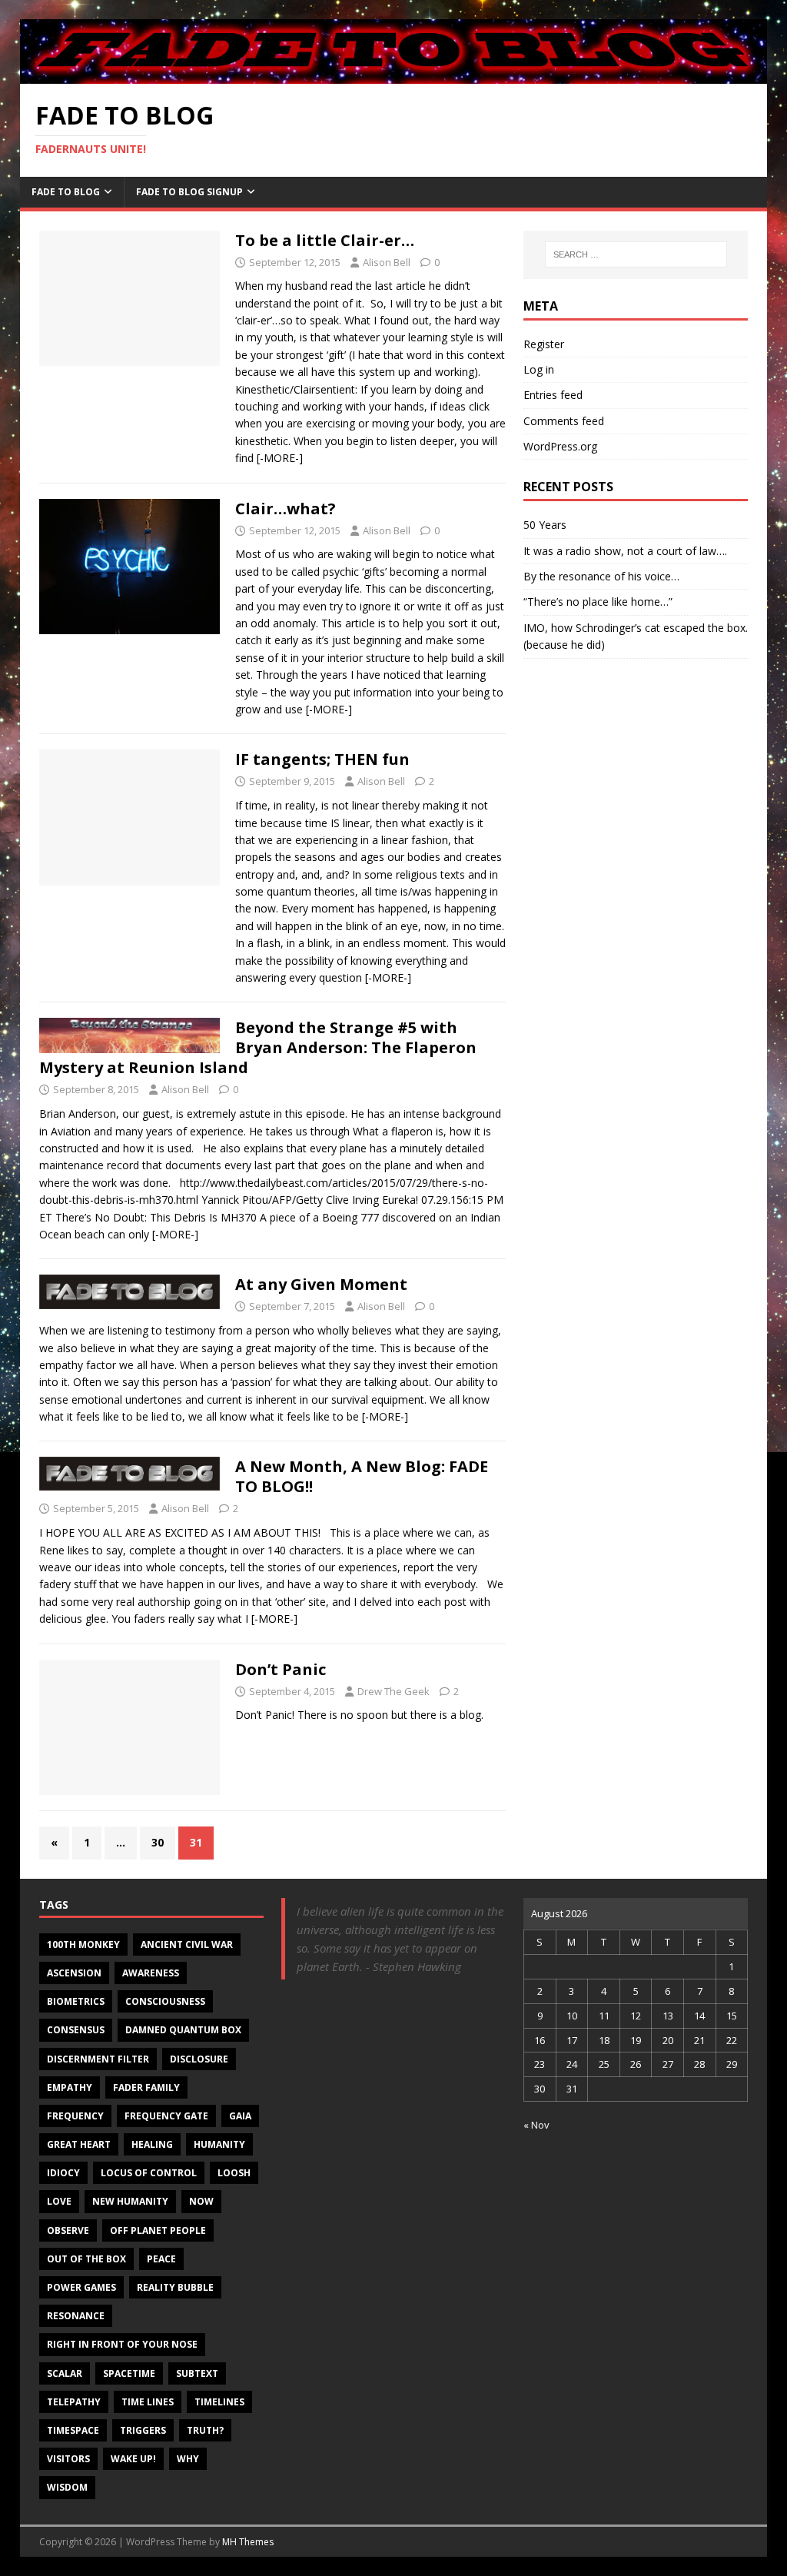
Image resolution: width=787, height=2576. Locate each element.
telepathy (74, 2402)
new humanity (130, 2201)
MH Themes (248, 2542)
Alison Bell (387, 262)
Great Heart (79, 2144)
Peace (161, 2259)
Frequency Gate (166, 2116)
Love (59, 2201)
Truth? (205, 2430)
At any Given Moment (321, 1284)
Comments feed (564, 421)
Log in (539, 369)
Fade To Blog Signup (189, 192)
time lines (148, 2402)
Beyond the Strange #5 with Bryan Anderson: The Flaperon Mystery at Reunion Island (258, 1047)
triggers (143, 2430)
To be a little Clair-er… (325, 240)
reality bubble (175, 2287)
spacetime (129, 2373)
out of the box (86, 2259)
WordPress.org (560, 446)
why (188, 2459)
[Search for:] (636, 254)
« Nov (536, 2125)
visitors (68, 2459)
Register (544, 344)
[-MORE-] (280, 458)
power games (81, 2287)
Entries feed (553, 395)
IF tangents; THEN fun (322, 759)
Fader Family (146, 2087)
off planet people (158, 2230)
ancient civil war (187, 1944)
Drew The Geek (393, 1691)
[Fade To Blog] (394, 75)
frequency (75, 2116)
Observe (68, 2230)
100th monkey (83, 1944)
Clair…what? (286, 509)
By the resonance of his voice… (601, 576)
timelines (219, 2402)
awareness (151, 1973)
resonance (76, 2316)
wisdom (67, 2487)
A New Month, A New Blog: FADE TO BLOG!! (362, 1476)
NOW (201, 2201)
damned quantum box (183, 2030)
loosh (234, 2173)
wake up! (133, 2459)
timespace (73, 2430)
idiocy (63, 2173)
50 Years (545, 525)
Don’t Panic (281, 1669)
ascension (74, 1973)
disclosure (199, 2059)
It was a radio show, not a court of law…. (625, 551)
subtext (197, 2373)
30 (158, 1842)
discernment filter (98, 2059)
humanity (219, 2144)
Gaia (240, 2116)
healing (152, 2144)
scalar (65, 2373)
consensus (76, 2030)
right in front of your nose (122, 2344)
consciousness (165, 2001)
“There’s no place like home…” (598, 602)
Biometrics (76, 2001)
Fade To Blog (66, 192)
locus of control (149, 2173)
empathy (70, 2087)
